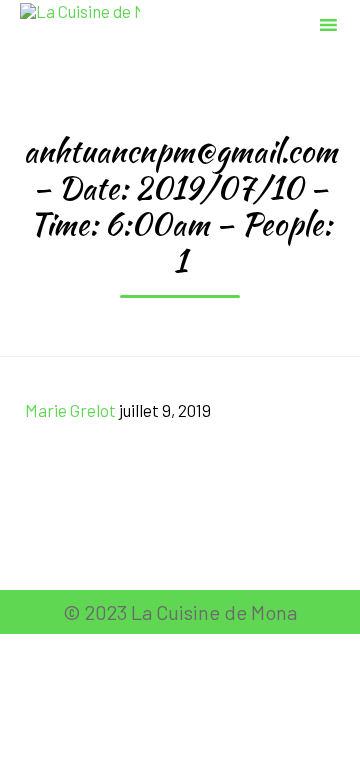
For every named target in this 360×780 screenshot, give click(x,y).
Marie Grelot (70, 410)
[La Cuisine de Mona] (80, 22)
